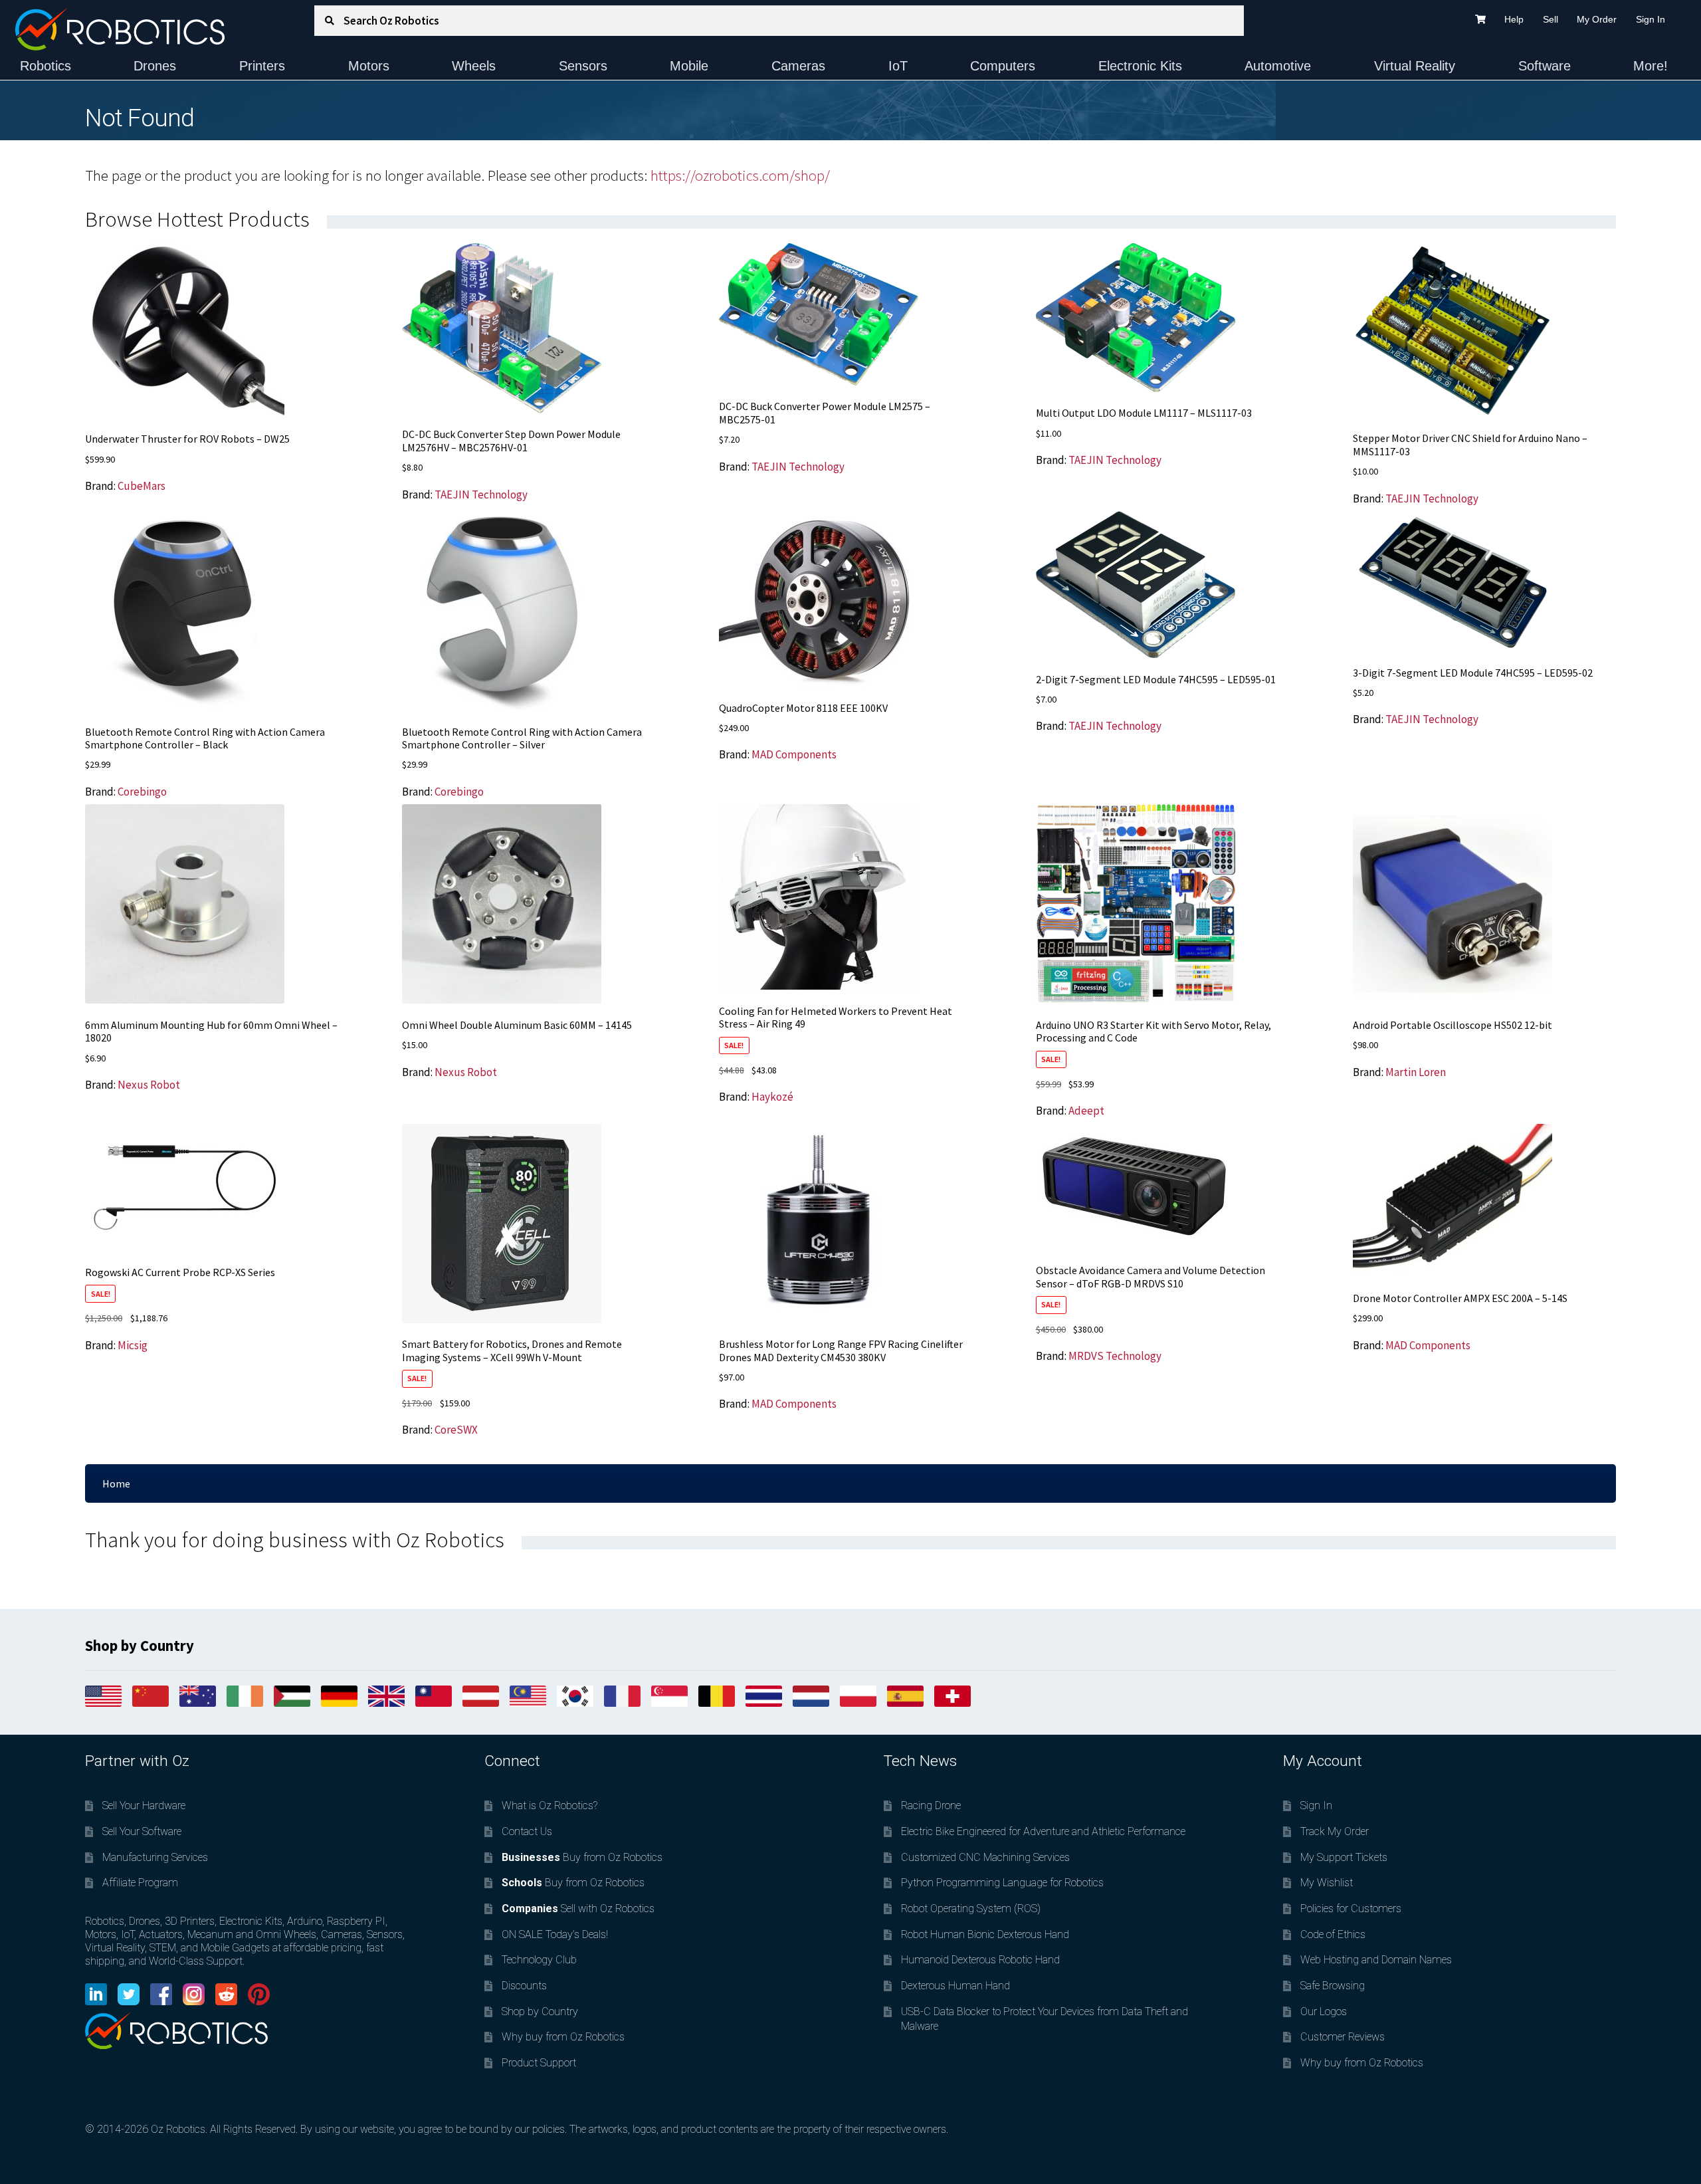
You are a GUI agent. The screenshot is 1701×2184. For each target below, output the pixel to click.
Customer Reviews (1343, 2037)
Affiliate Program (140, 1883)
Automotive (1278, 66)
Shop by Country (540, 2012)
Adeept (1086, 1111)
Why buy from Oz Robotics (563, 2037)
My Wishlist (1327, 1883)
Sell (1551, 19)
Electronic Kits (1140, 66)
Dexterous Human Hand (955, 1986)
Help (1514, 19)
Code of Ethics (1333, 1934)
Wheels (474, 66)
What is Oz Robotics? (550, 1805)
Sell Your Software (142, 1831)
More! (1651, 66)
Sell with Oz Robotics (578, 1909)
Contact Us (527, 1831)
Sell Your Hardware (144, 1805)
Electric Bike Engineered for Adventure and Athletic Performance (1043, 1831)
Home (116, 1483)
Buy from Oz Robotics (582, 1857)
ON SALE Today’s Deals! (555, 1934)
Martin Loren (1416, 1072)
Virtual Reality (1415, 66)
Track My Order (1335, 1831)
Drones (155, 66)
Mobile (689, 66)
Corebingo (142, 792)
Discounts (524, 1986)
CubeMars (142, 486)
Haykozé (772, 1097)
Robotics (46, 66)
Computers (1003, 66)
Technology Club (539, 1960)
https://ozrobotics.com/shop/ (740, 175)
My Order (1597, 19)
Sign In (1651, 19)
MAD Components (794, 754)
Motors (369, 66)
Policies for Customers (1351, 1909)
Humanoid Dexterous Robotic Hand (980, 1960)
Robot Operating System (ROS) (971, 1909)
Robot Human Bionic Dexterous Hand (985, 1934)
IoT (898, 66)
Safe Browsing (1333, 1986)
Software (1545, 66)
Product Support (539, 2063)
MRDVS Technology (1115, 1356)
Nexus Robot (149, 1085)
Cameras (798, 66)
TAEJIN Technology (481, 494)
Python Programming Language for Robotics (1002, 1883)
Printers (262, 66)
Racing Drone (931, 1805)
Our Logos (1324, 2012)
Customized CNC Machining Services (985, 1857)
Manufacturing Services (155, 1857)
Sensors (583, 66)
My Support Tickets (1344, 1857)
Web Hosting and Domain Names (1376, 1960)
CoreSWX (456, 1430)
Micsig (133, 1345)
